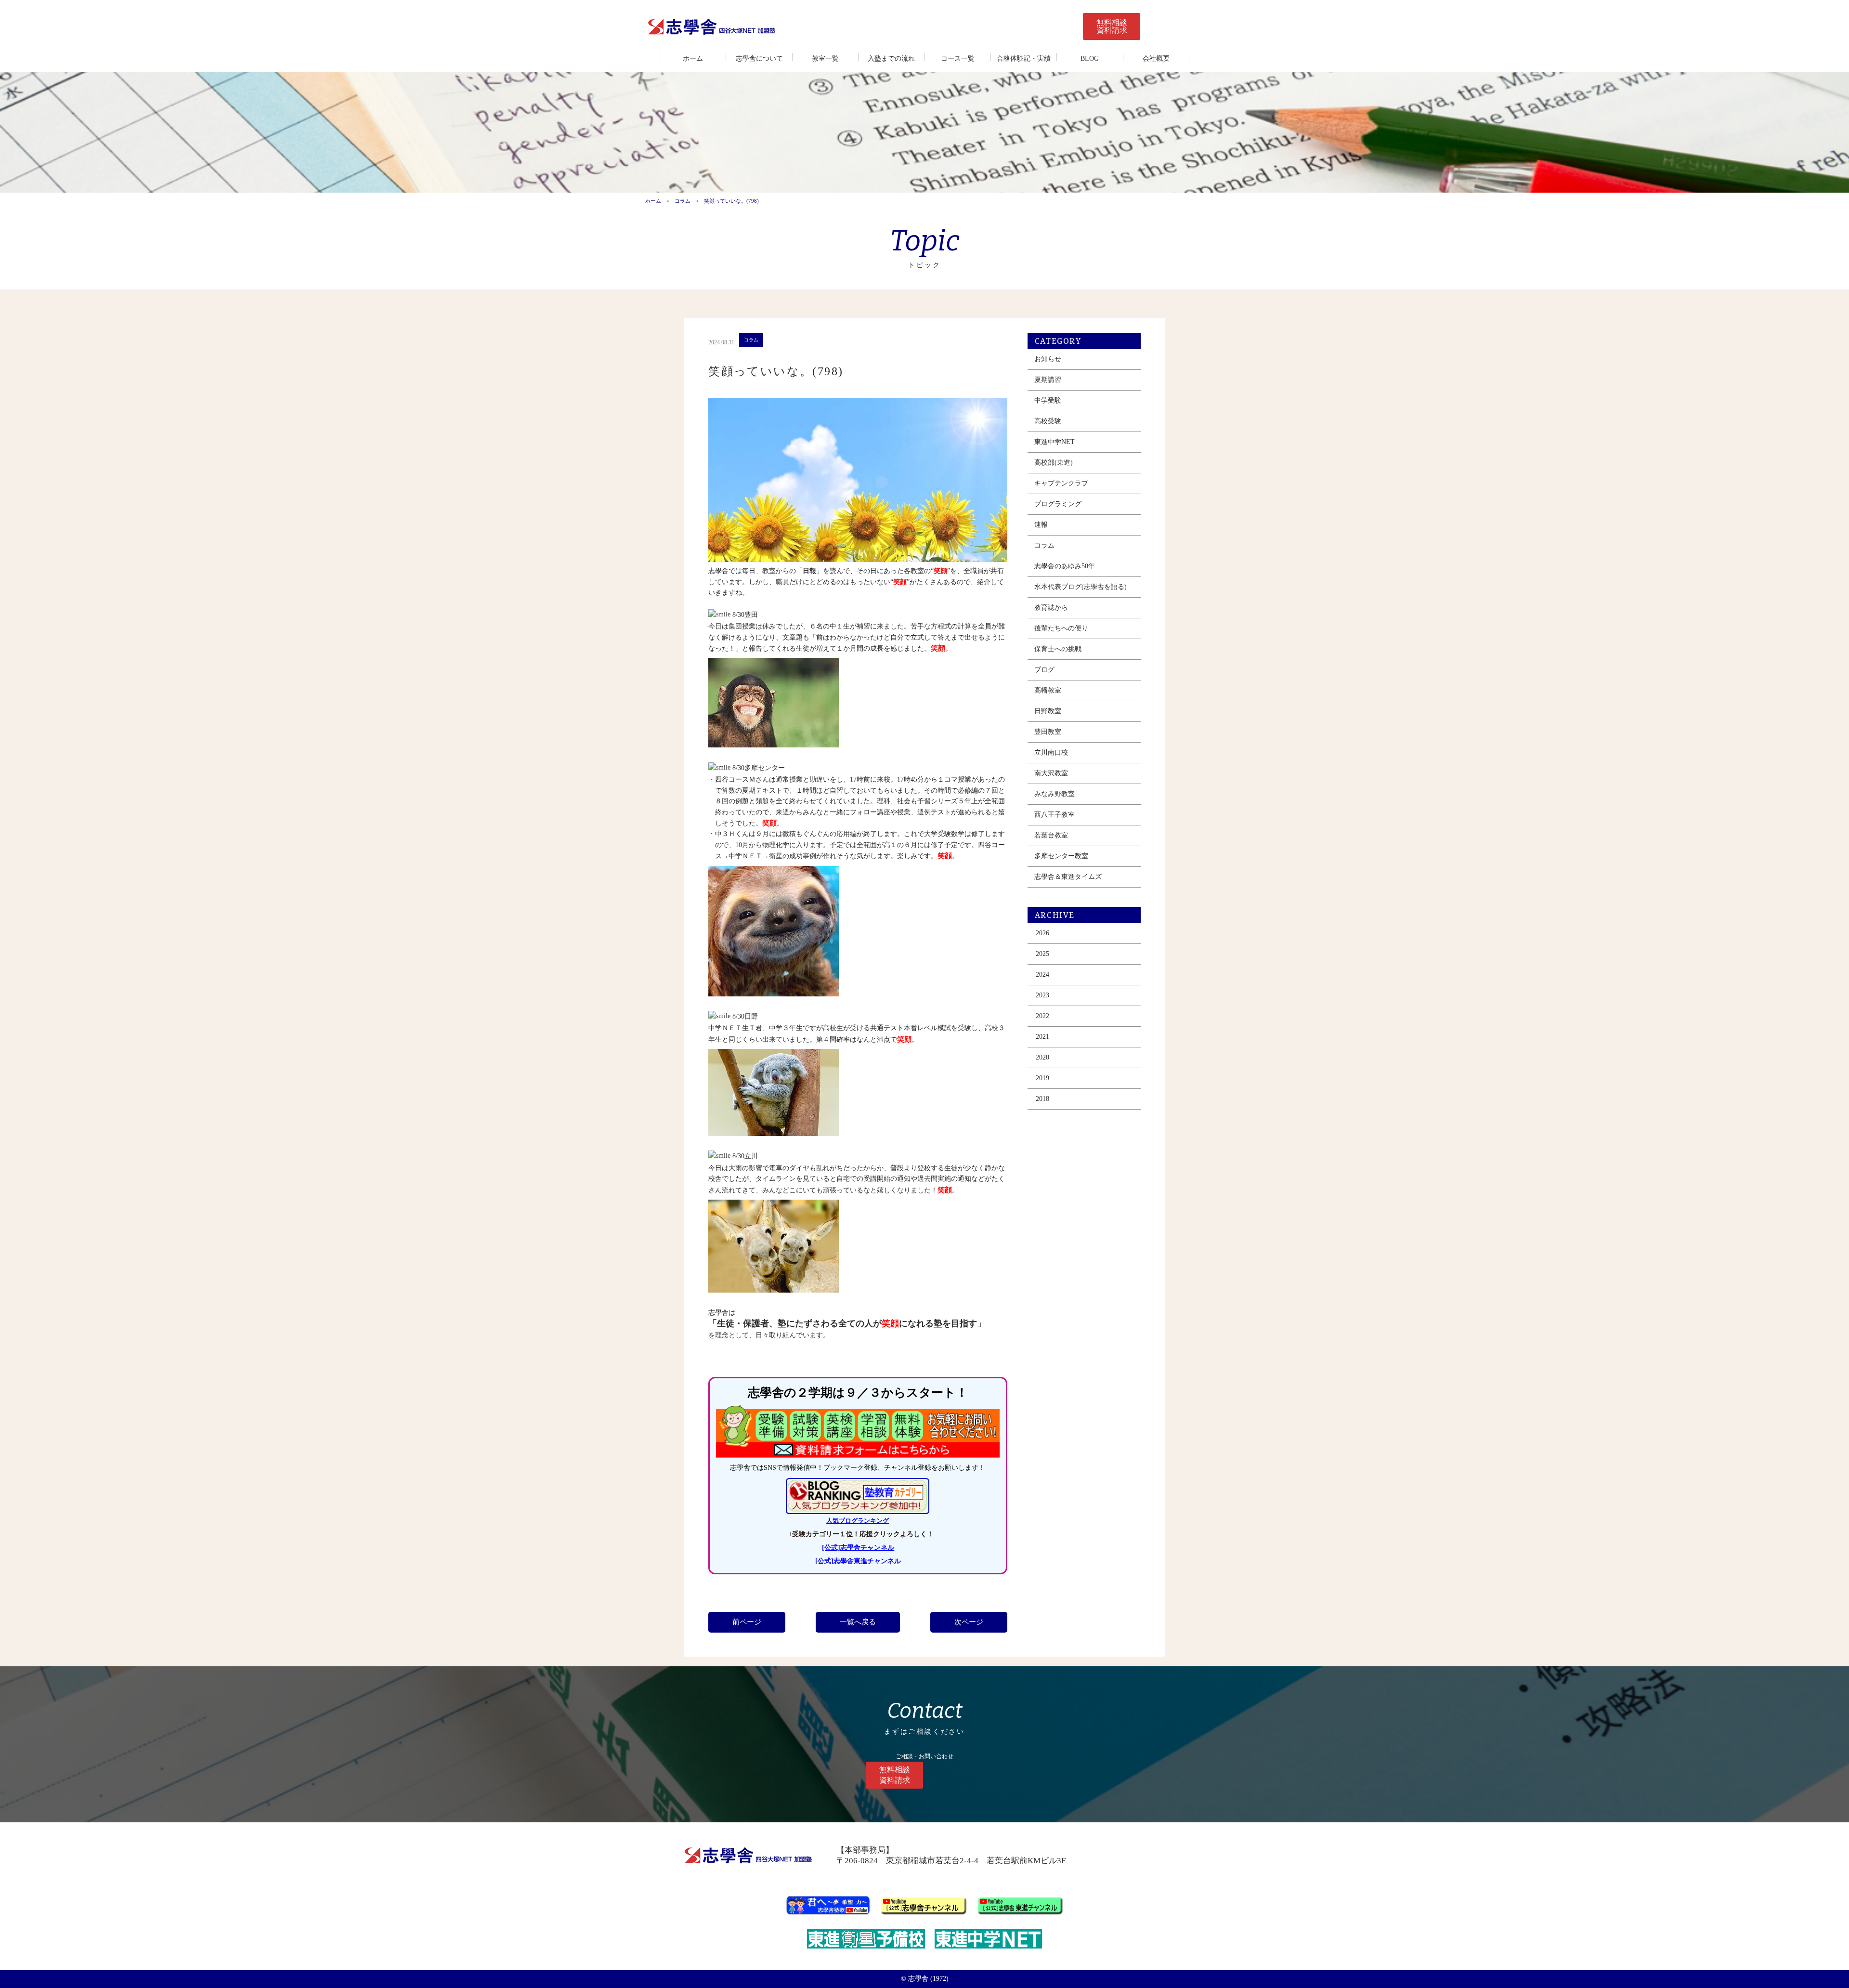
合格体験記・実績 (1024, 59)
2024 (1042, 974)
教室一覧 (825, 59)
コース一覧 (958, 59)
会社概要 (1156, 59)
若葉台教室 (1051, 835)
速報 (1041, 525)
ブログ (1044, 670)
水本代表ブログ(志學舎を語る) (1081, 587)
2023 (1042, 995)
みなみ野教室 (1055, 794)
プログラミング (1058, 504)
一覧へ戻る (858, 1622)
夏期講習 (1048, 380)
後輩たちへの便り (1061, 628)
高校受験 (1048, 421)
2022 (1042, 1016)
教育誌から (1051, 608)
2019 (1042, 1078)
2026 (1042, 933)
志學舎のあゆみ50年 (1065, 566)
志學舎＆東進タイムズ (1068, 877)
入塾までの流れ (891, 59)
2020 (1042, 1057)
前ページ (747, 1622)
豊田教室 (1048, 732)
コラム (683, 201)
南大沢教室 (1051, 773)
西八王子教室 (1055, 815)
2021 (1042, 1037)
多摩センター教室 (1061, 856)
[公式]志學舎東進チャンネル (858, 1561)
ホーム (693, 59)
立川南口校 (1051, 752)
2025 (1042, 954)
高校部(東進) (1054, 463)
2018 (1042, 1099)
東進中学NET (1055, 442)
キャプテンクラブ (1061, 483)
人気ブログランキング (858, 1521)
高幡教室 (1048, 690)
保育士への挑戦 (1058, 649)
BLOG (1090, 59)
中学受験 (1048, 400)
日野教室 (1048, 711)
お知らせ (1048, 359)
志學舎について (759, 59)
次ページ (969, 1622)
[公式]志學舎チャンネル (858, 1548)
